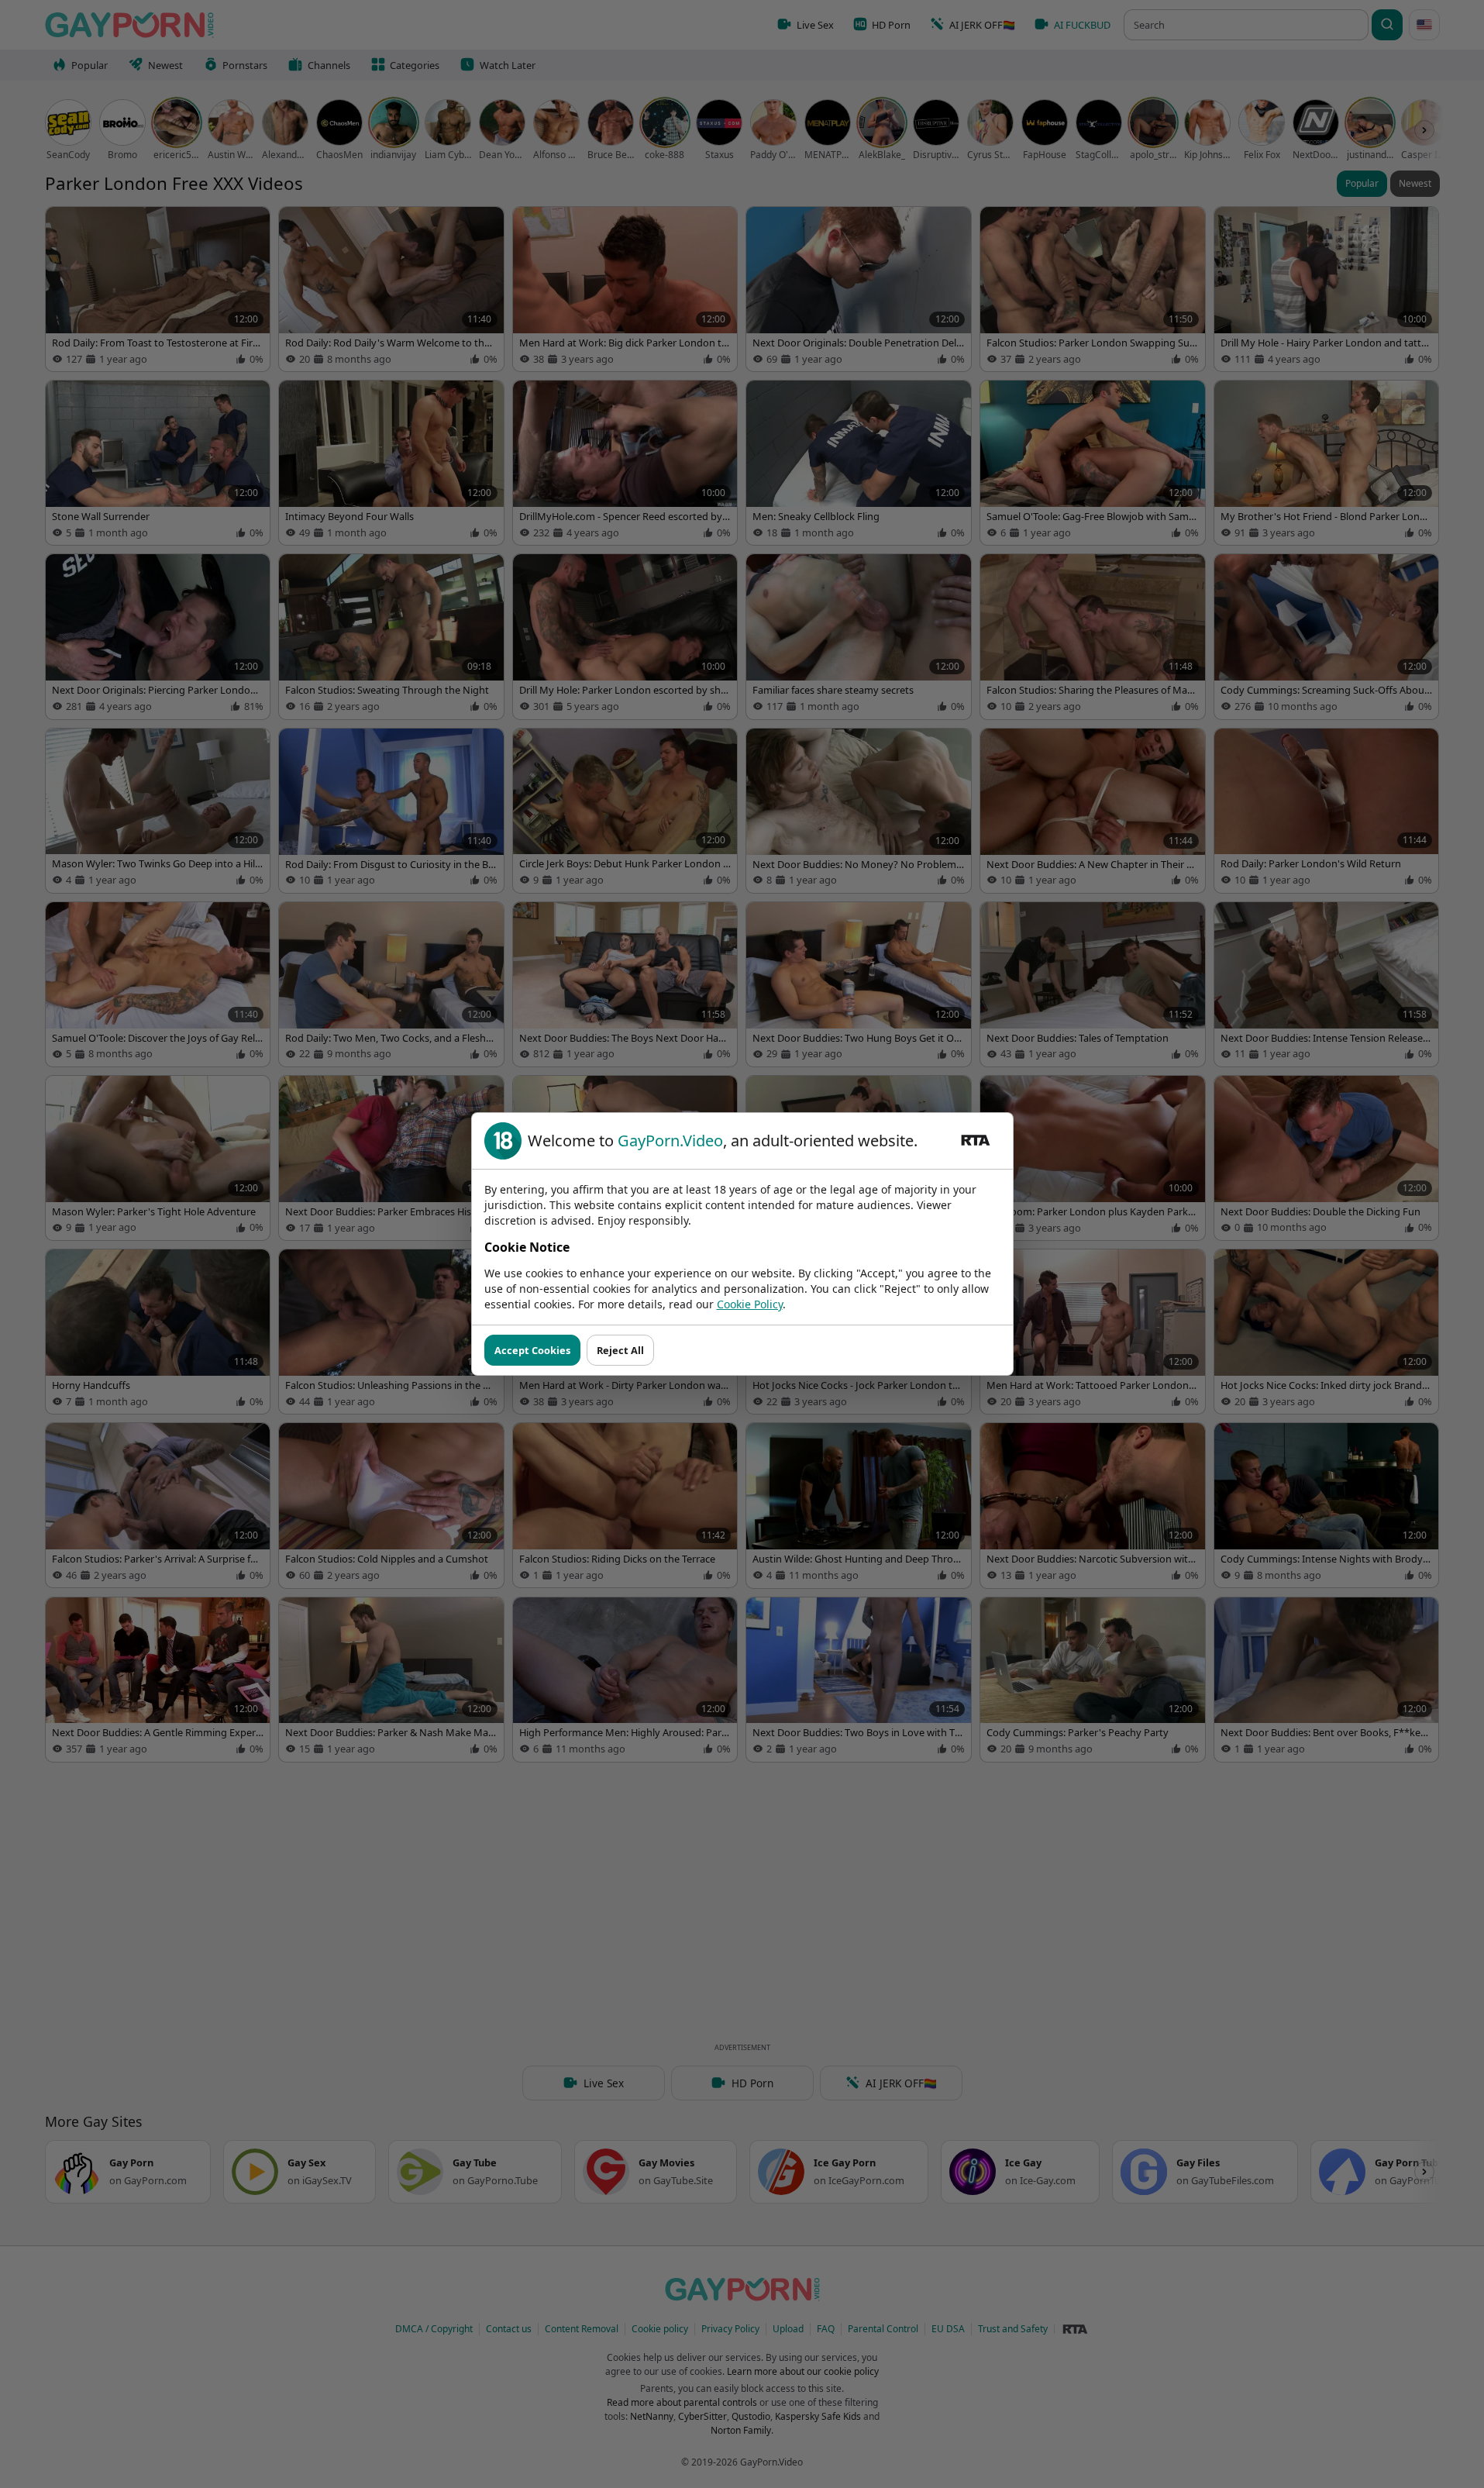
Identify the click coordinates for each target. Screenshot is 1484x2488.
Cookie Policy (750, 1304)
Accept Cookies (532, 1350)
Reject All (620, 1350)
